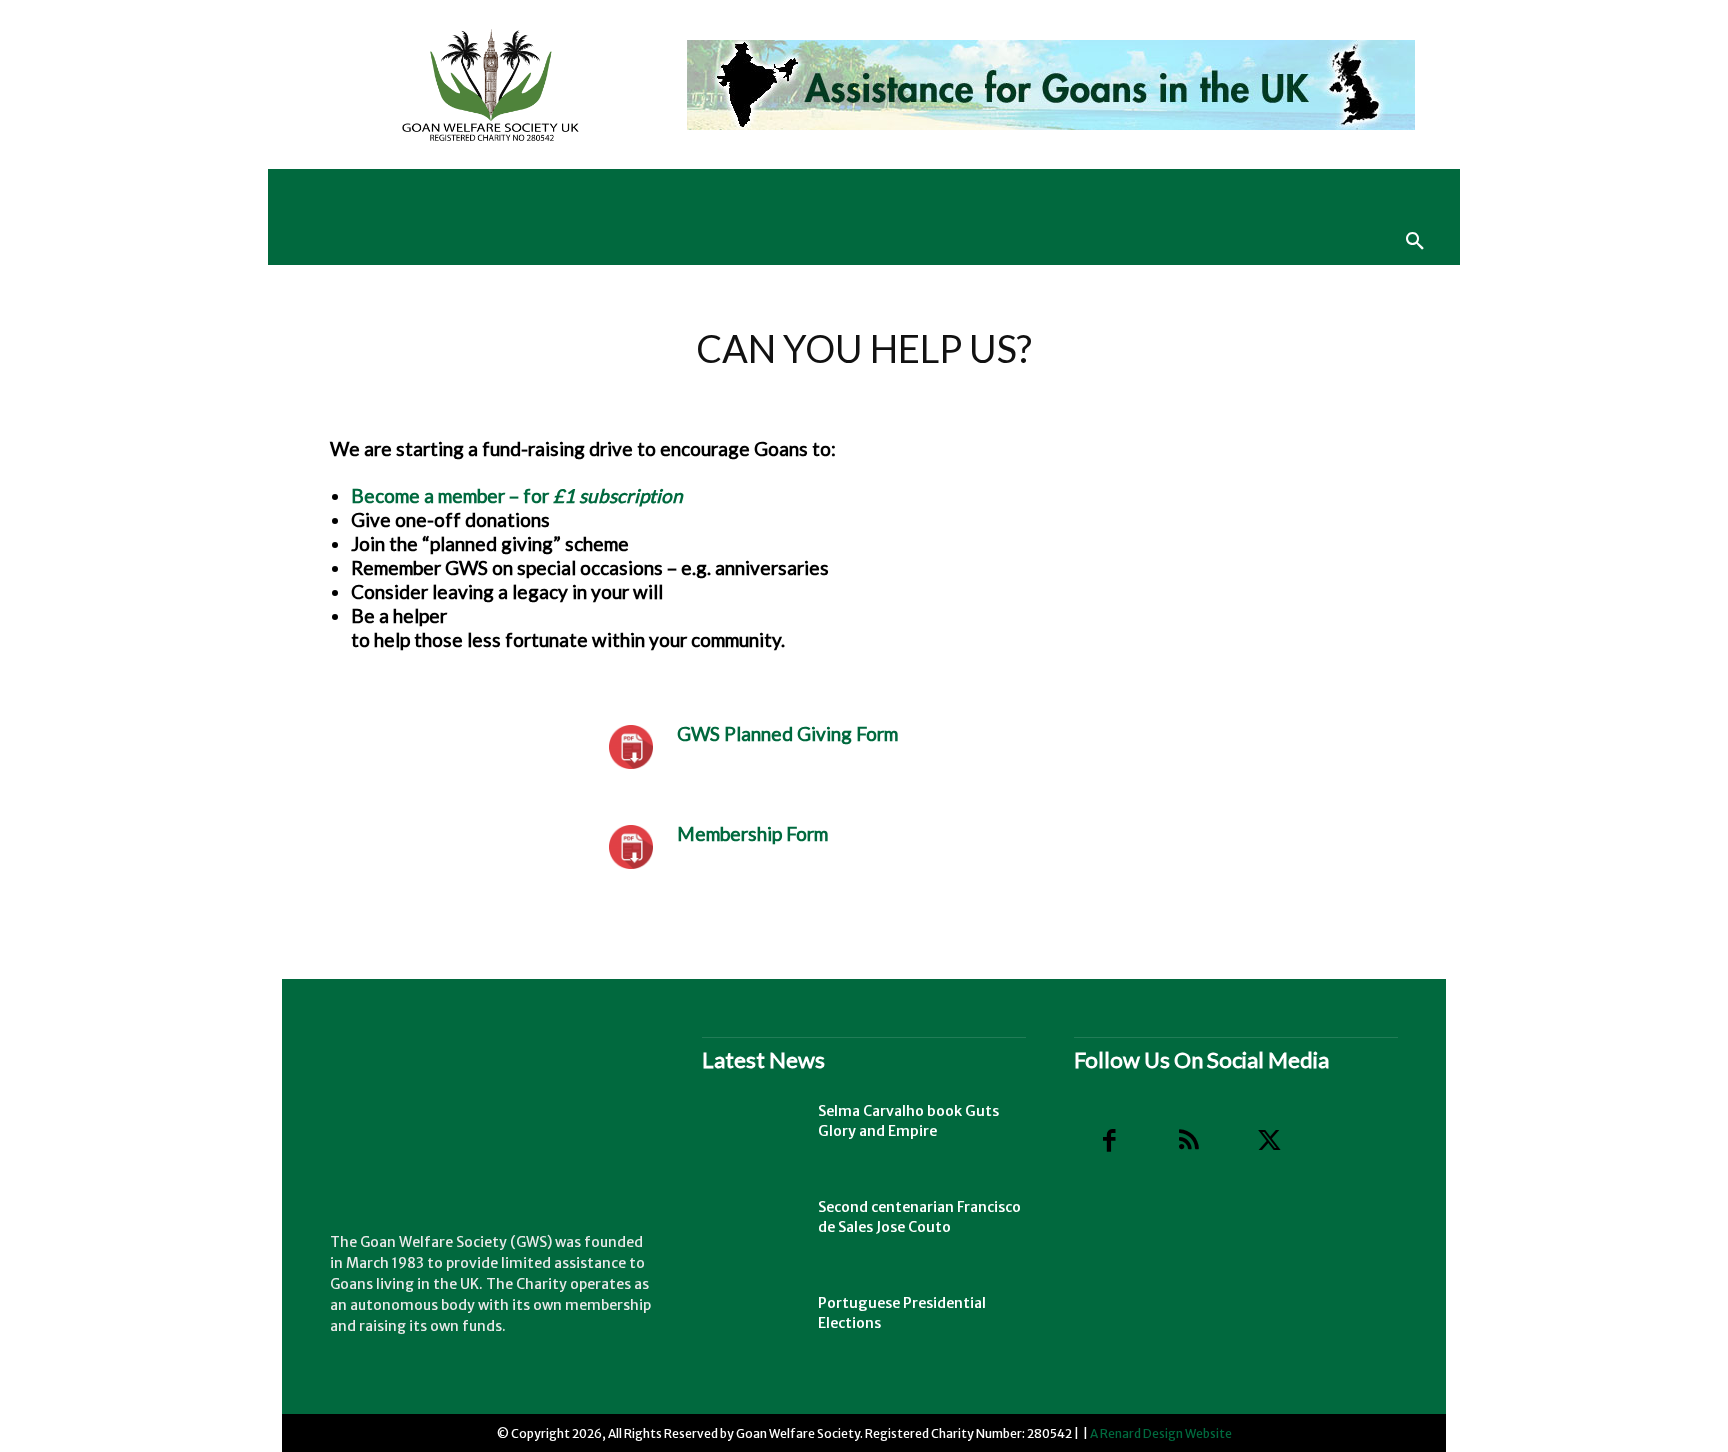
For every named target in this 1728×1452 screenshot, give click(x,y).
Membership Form (752, 833)
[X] (1269, 1141)
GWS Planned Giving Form (787, 733)
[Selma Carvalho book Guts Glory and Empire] (752, 1136)
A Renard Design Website (1161, 1433)
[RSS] (1189, 1141)
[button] (1415, 241)
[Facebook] (1109, 1141)
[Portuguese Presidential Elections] (752, 1328)
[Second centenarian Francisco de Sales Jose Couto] (752, 1232)
